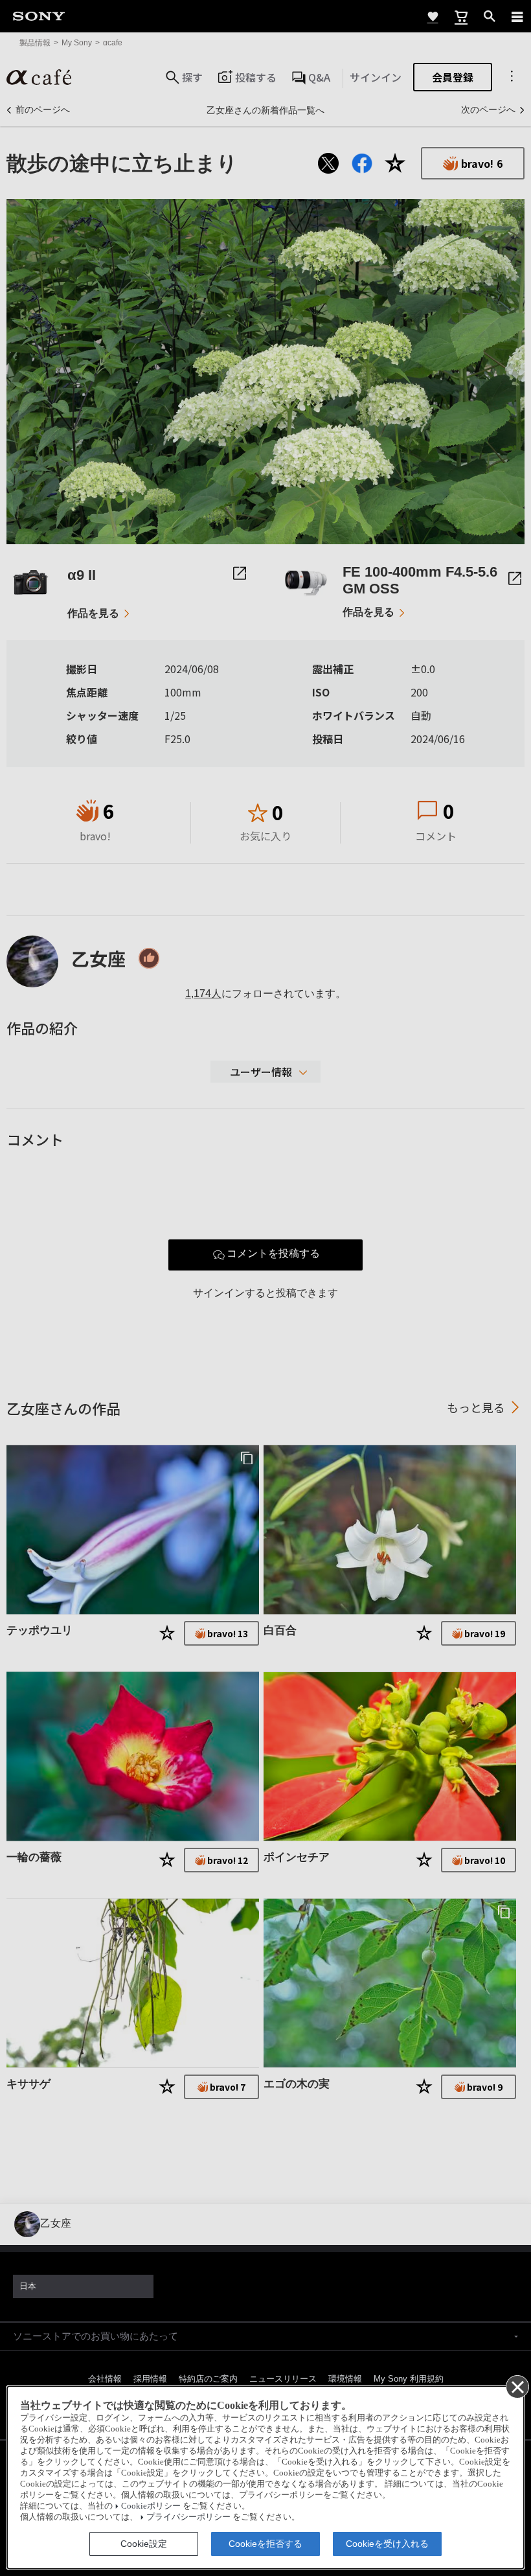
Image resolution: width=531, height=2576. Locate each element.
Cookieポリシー (151, 2506)
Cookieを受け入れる (387, 2544)
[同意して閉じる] (517, 2386)
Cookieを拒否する (265, 2544)
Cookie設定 (144, 2544)
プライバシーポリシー (188, 2517)
